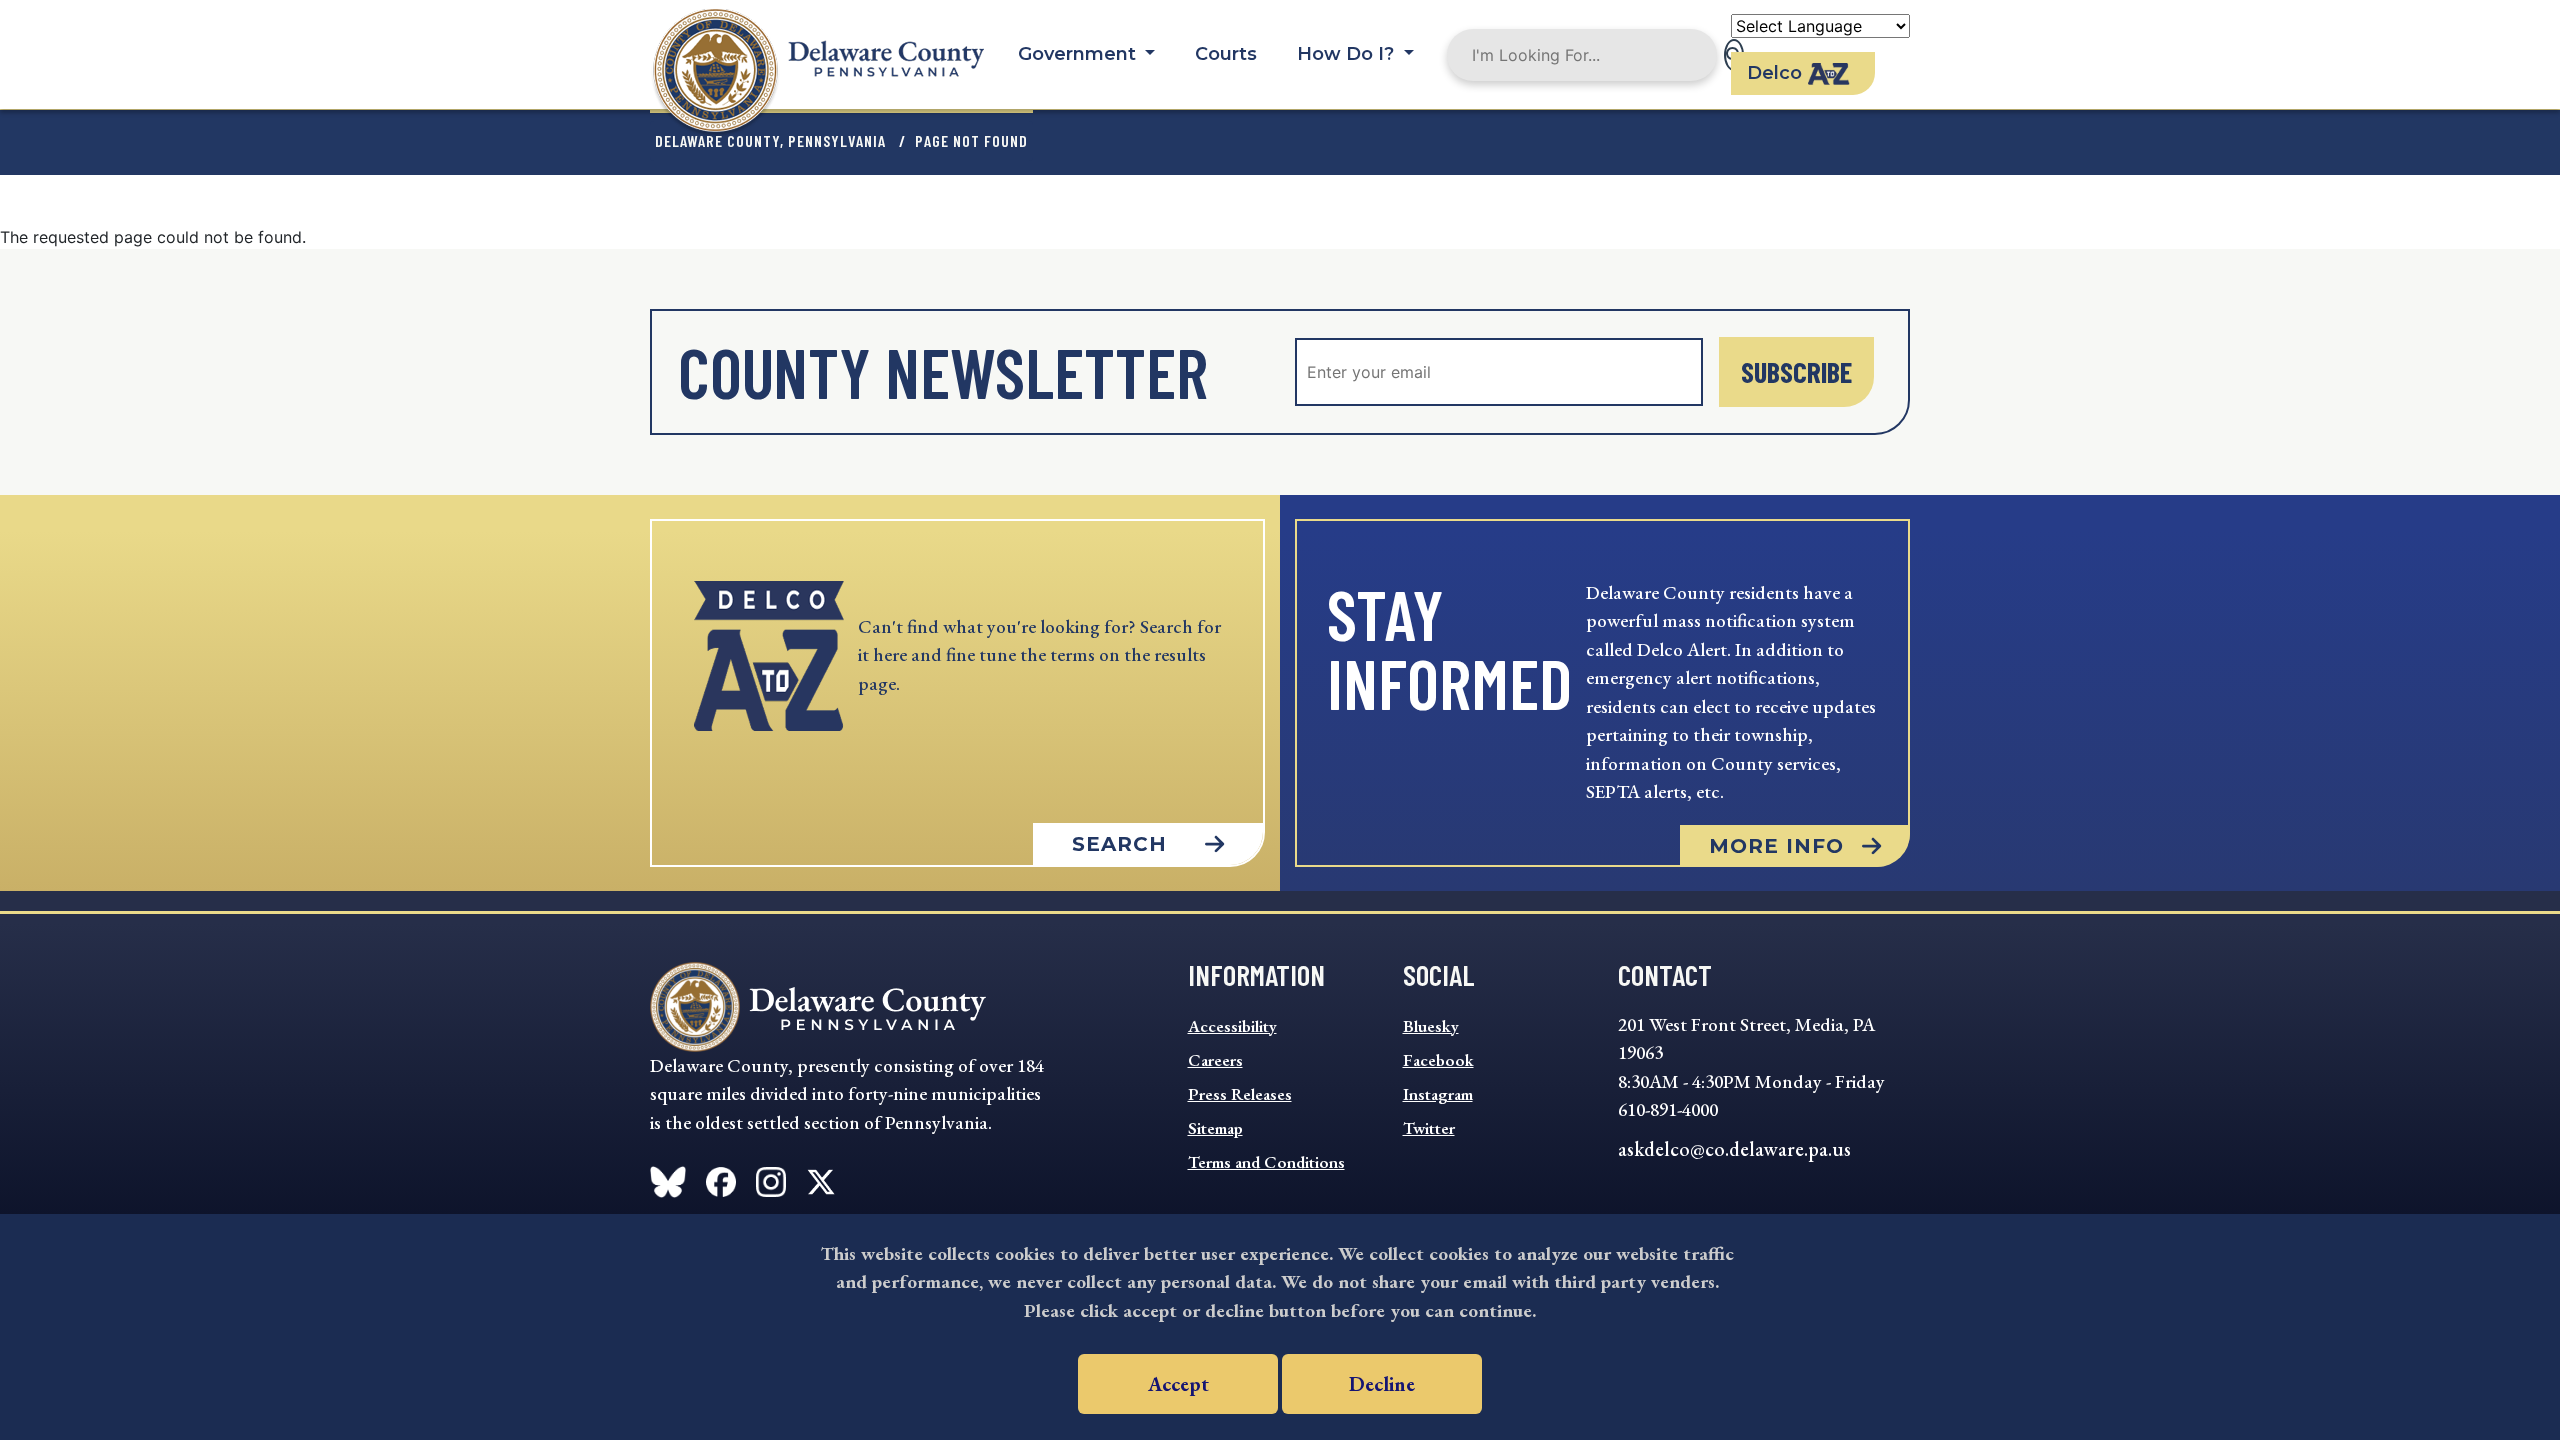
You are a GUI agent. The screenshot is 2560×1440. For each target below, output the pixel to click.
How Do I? (1348, 54)
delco (1774, 73)
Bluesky (1431, 1026)
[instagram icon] (771, 1178)
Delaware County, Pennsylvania (770, 140)
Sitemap (1215, 1128)
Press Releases (1240, 1094)
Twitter (1429, 1128)
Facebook (1438, 1060)
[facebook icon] (668, 1178)
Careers (1215, 1060)
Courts (1226, 54)
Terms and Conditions (1266, 1162)
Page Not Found (971, 140)
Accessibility (1232, 1026)
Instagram (1438, 1094)
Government (1079, 54)
